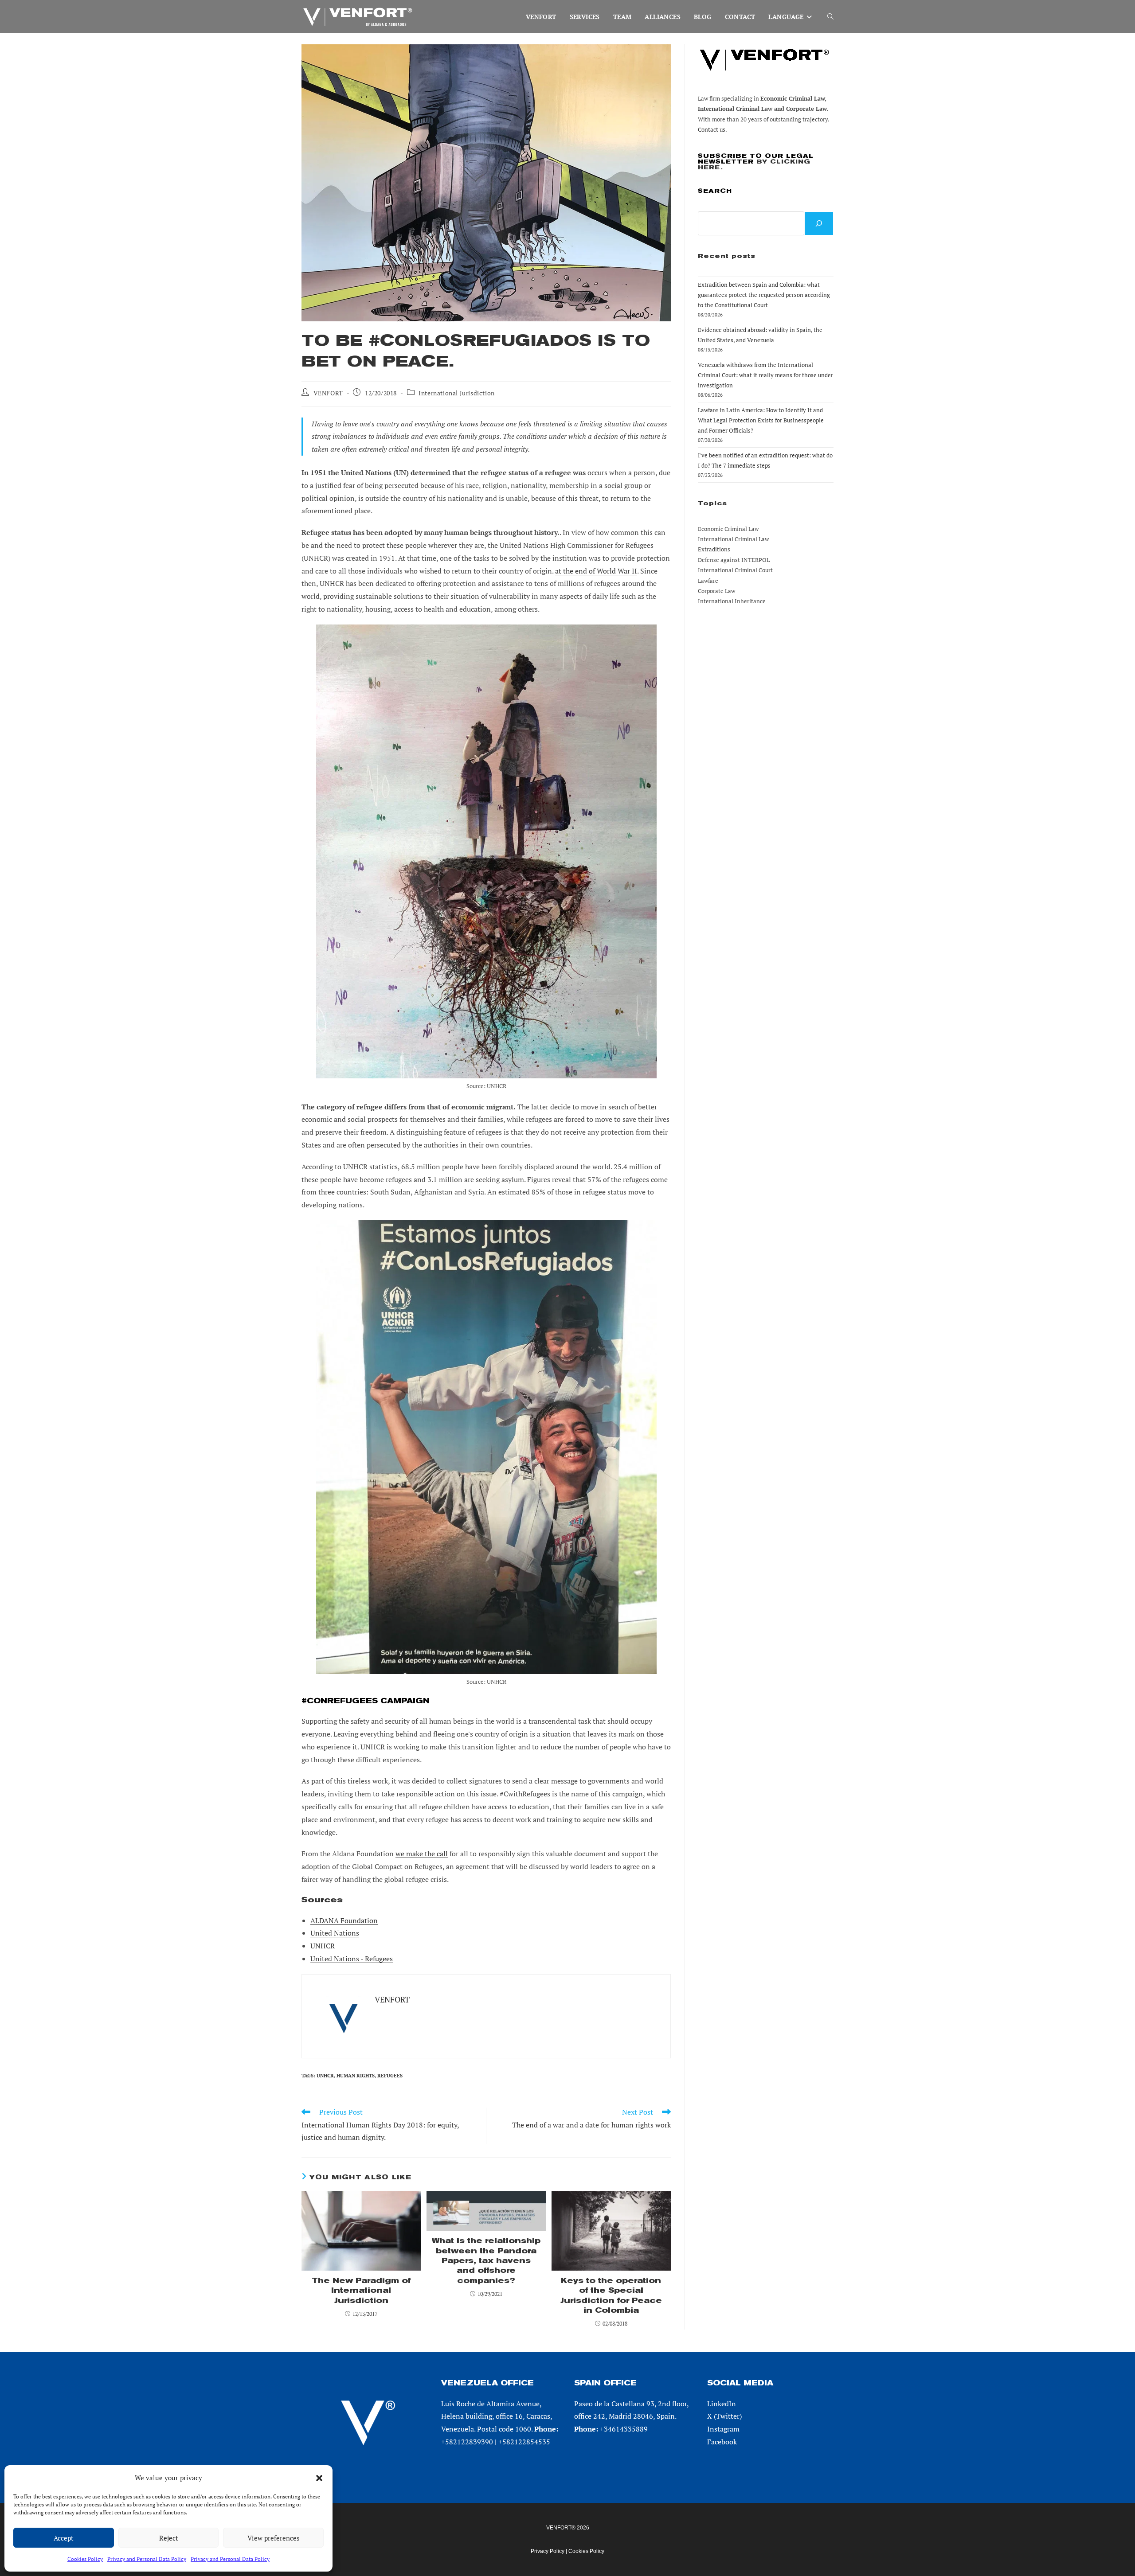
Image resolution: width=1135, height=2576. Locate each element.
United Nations (335, 1933)
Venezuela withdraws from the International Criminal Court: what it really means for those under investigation (765, 375)
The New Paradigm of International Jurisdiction (361, 2291)
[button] (319, 2478)
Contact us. (712, 129)
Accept (64, 2538)
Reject (169, 2538)
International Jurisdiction (457, 393)
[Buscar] (819, 223)
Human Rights (356, 2076)
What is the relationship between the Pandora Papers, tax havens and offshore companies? (486, 2261)
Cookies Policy (85, 2559)
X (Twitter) (724, 2416)
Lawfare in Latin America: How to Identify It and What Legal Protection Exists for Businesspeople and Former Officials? (761, 420)
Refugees (390, 2076)
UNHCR (323, 1946)
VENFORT (328, 393)
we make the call (422, 1854)
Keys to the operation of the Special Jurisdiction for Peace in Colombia (611, 2295)
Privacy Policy (548, 2551)
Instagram (723, 2429)
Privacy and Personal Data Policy (147, 2559)
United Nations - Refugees (352, 1959)
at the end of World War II (596, 571)
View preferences (274, 2538)
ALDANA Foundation (344, 1920)
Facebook (722, 2442)
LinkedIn (722, 2404)
